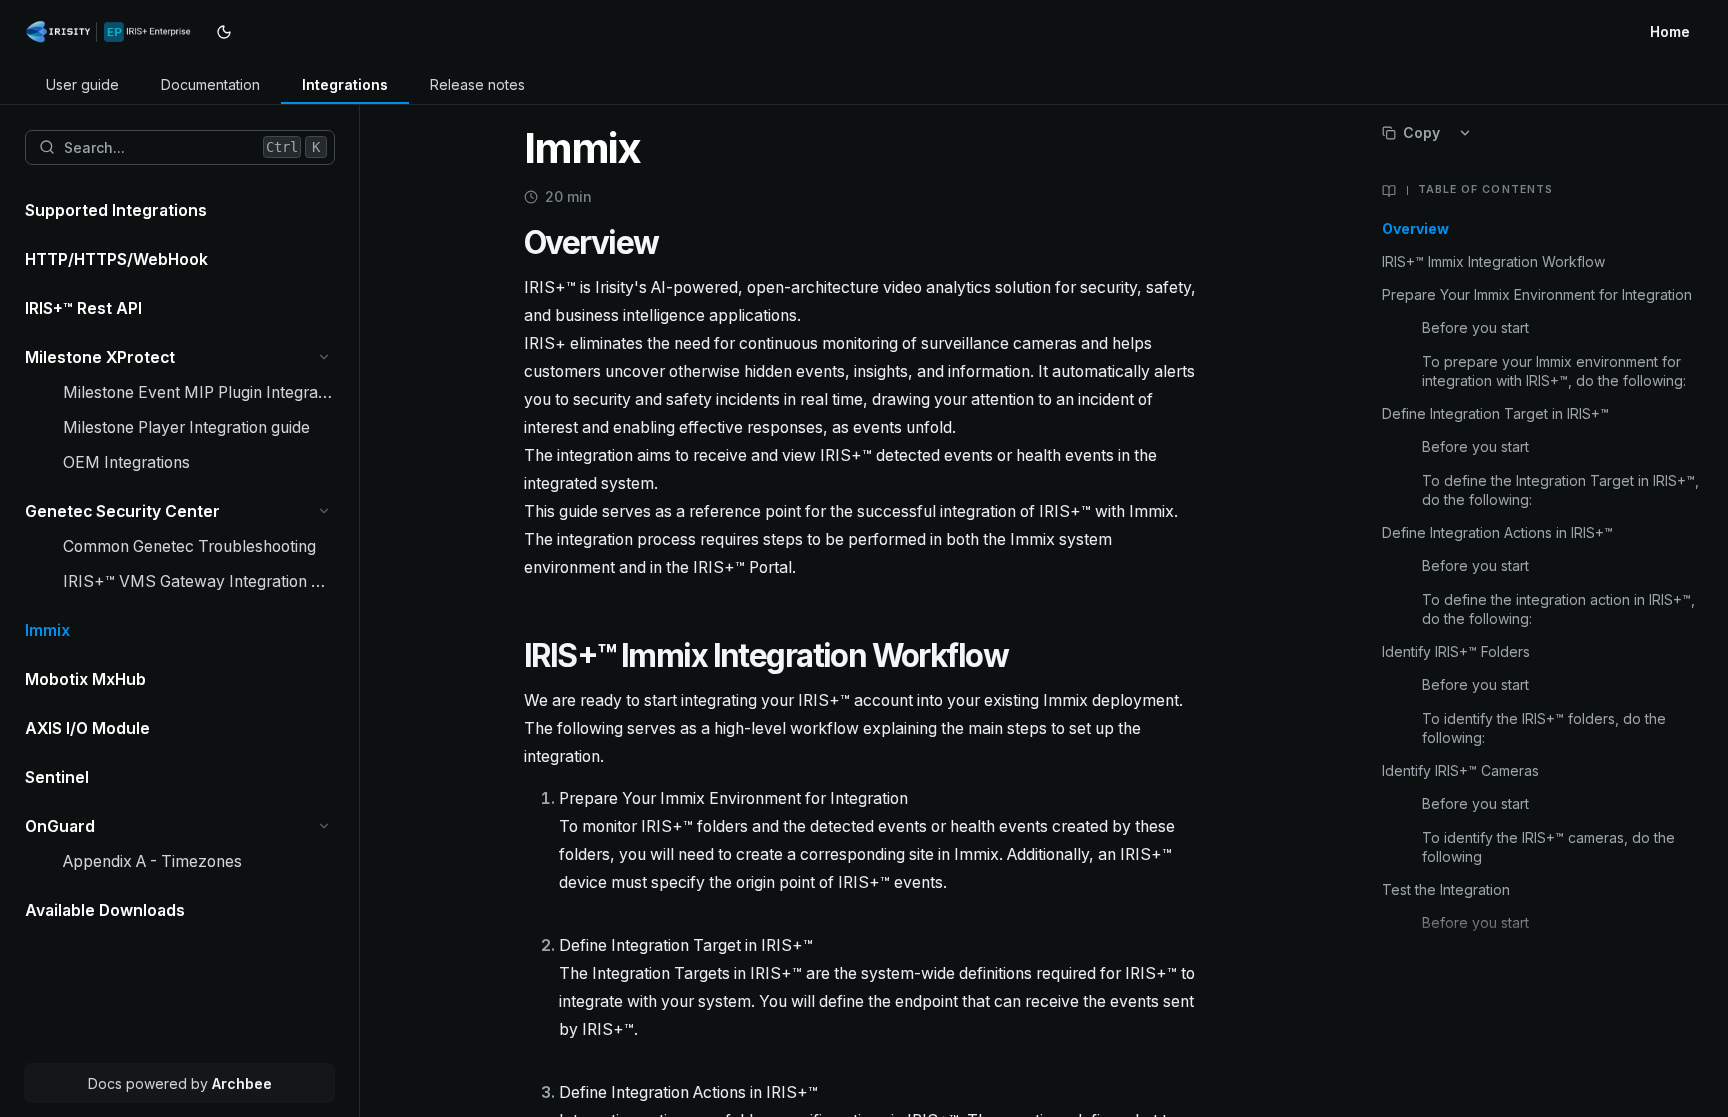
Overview (1415, 228)
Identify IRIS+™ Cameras (1462, 770)
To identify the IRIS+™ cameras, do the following (1548, 847)
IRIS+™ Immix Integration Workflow (1493, 261)
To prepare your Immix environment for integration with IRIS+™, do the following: (1554, 371)
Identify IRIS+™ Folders (1456, 651)
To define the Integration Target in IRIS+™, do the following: (1560, 490)
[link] (82, 85)
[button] (324, 357)
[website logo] (112, 32)
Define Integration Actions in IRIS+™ (1497, 532)
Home (1670, 31)
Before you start (1475, 327)
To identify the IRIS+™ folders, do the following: (1544, 728)
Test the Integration (1448, 889)
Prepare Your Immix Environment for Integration (1537, 294)
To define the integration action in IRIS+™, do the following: (1558, 609)
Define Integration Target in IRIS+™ (1495, 413)
